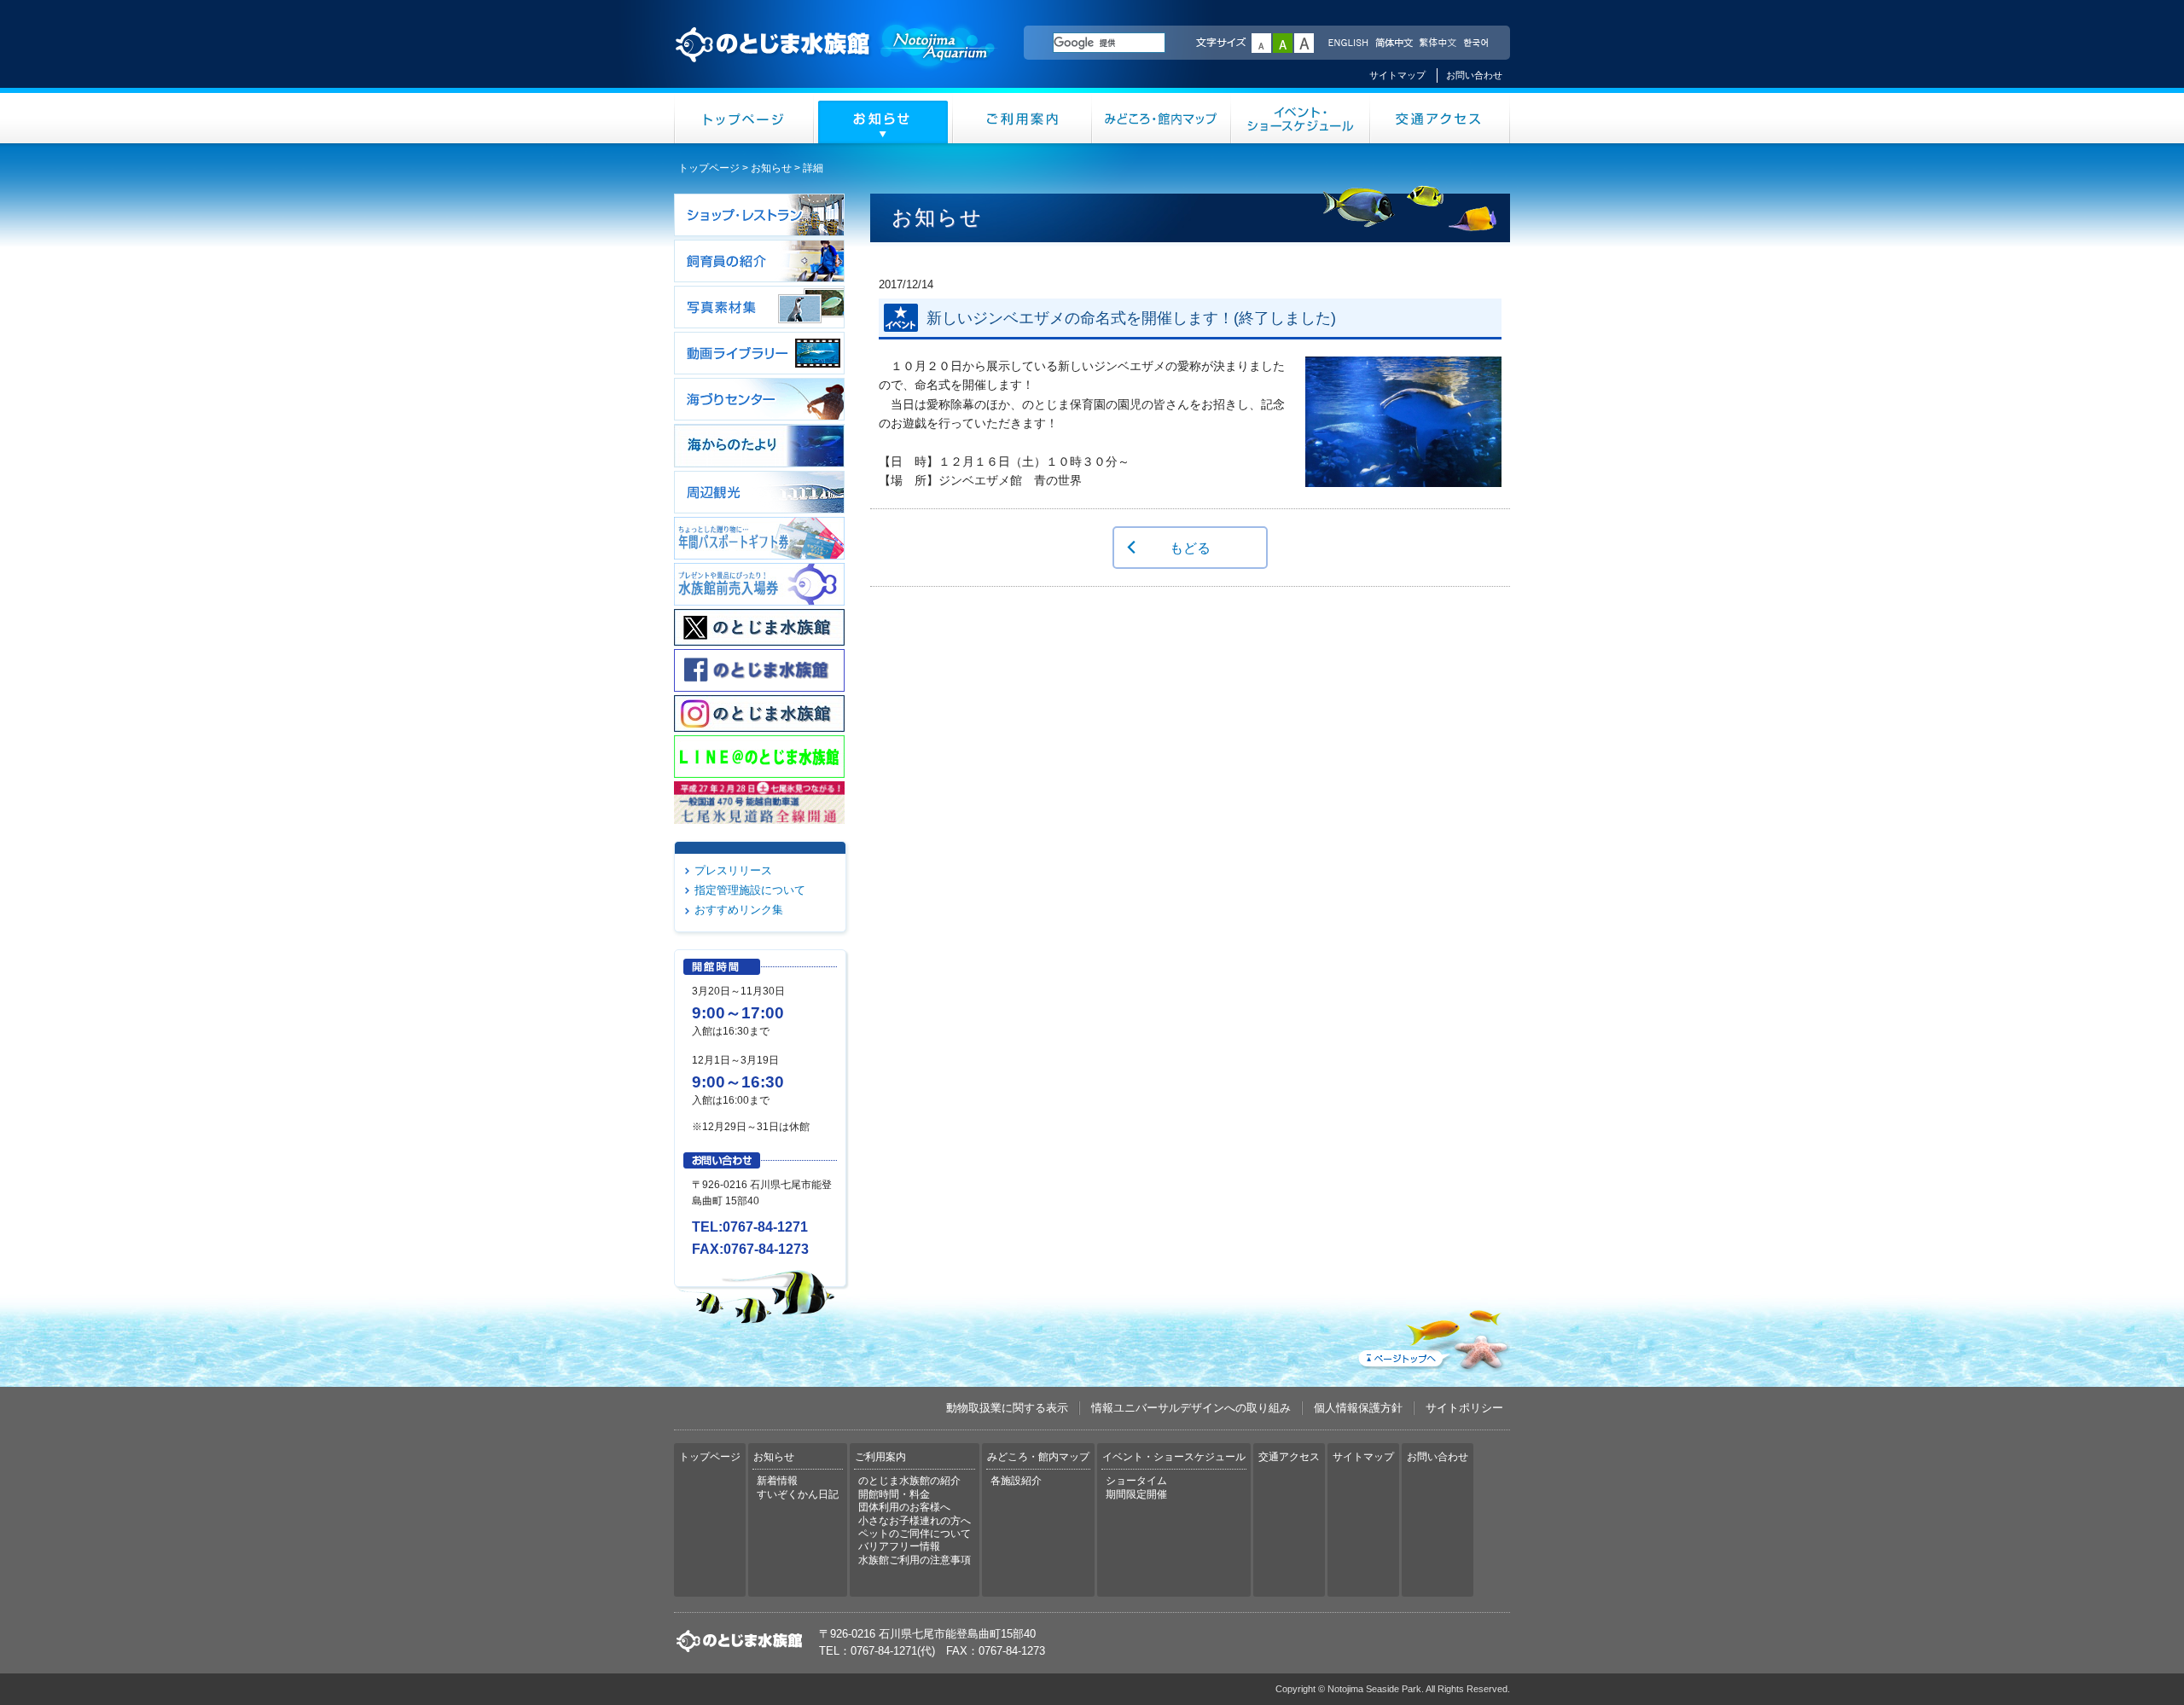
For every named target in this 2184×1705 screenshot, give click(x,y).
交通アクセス (1440, 118)
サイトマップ (1397, 75)
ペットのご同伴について (915, 1534)
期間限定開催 (1136, 1494)
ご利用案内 (1022, 118)
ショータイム (1136, 1481)
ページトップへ (1432, 1337)
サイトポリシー (1464, 1408)
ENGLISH (1348, 43)
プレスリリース (733, 870)
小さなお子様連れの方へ (915, 1521)
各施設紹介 (1016, 1481)
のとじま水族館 (836, 61)
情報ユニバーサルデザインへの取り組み (1191, 1408)
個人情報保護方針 (1358, 1408)
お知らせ (883, 118)
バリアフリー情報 (899, 1546)
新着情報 (777, 1481)
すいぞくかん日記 (798, 1494)
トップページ (744, 118)
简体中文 (1393, 43)
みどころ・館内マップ (1162, 118)
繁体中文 (1438, 43)
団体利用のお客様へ (904, 1507)
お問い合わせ (1474, 75)
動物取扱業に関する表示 (1007, 1408)
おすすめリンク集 (739, 910)
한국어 (1478, 43)
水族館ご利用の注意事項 (915, 1560)
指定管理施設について (750, 890)
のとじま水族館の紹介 (909, 1481)
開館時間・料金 (894, 1494)
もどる (1190, 548)
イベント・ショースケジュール (1301, 118)
